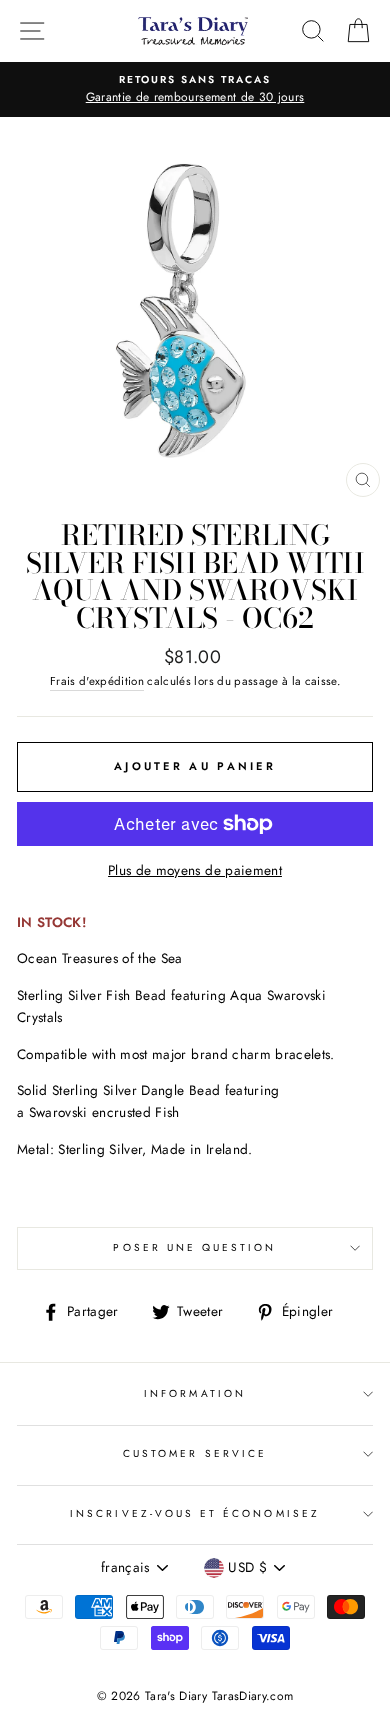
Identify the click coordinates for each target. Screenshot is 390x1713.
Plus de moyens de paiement (195, 870)
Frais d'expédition (97, 681)
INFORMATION (195, 1393)
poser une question (194, 1247)
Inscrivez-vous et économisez (195, 1513)
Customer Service (195, 1453)
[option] (195, 90)
